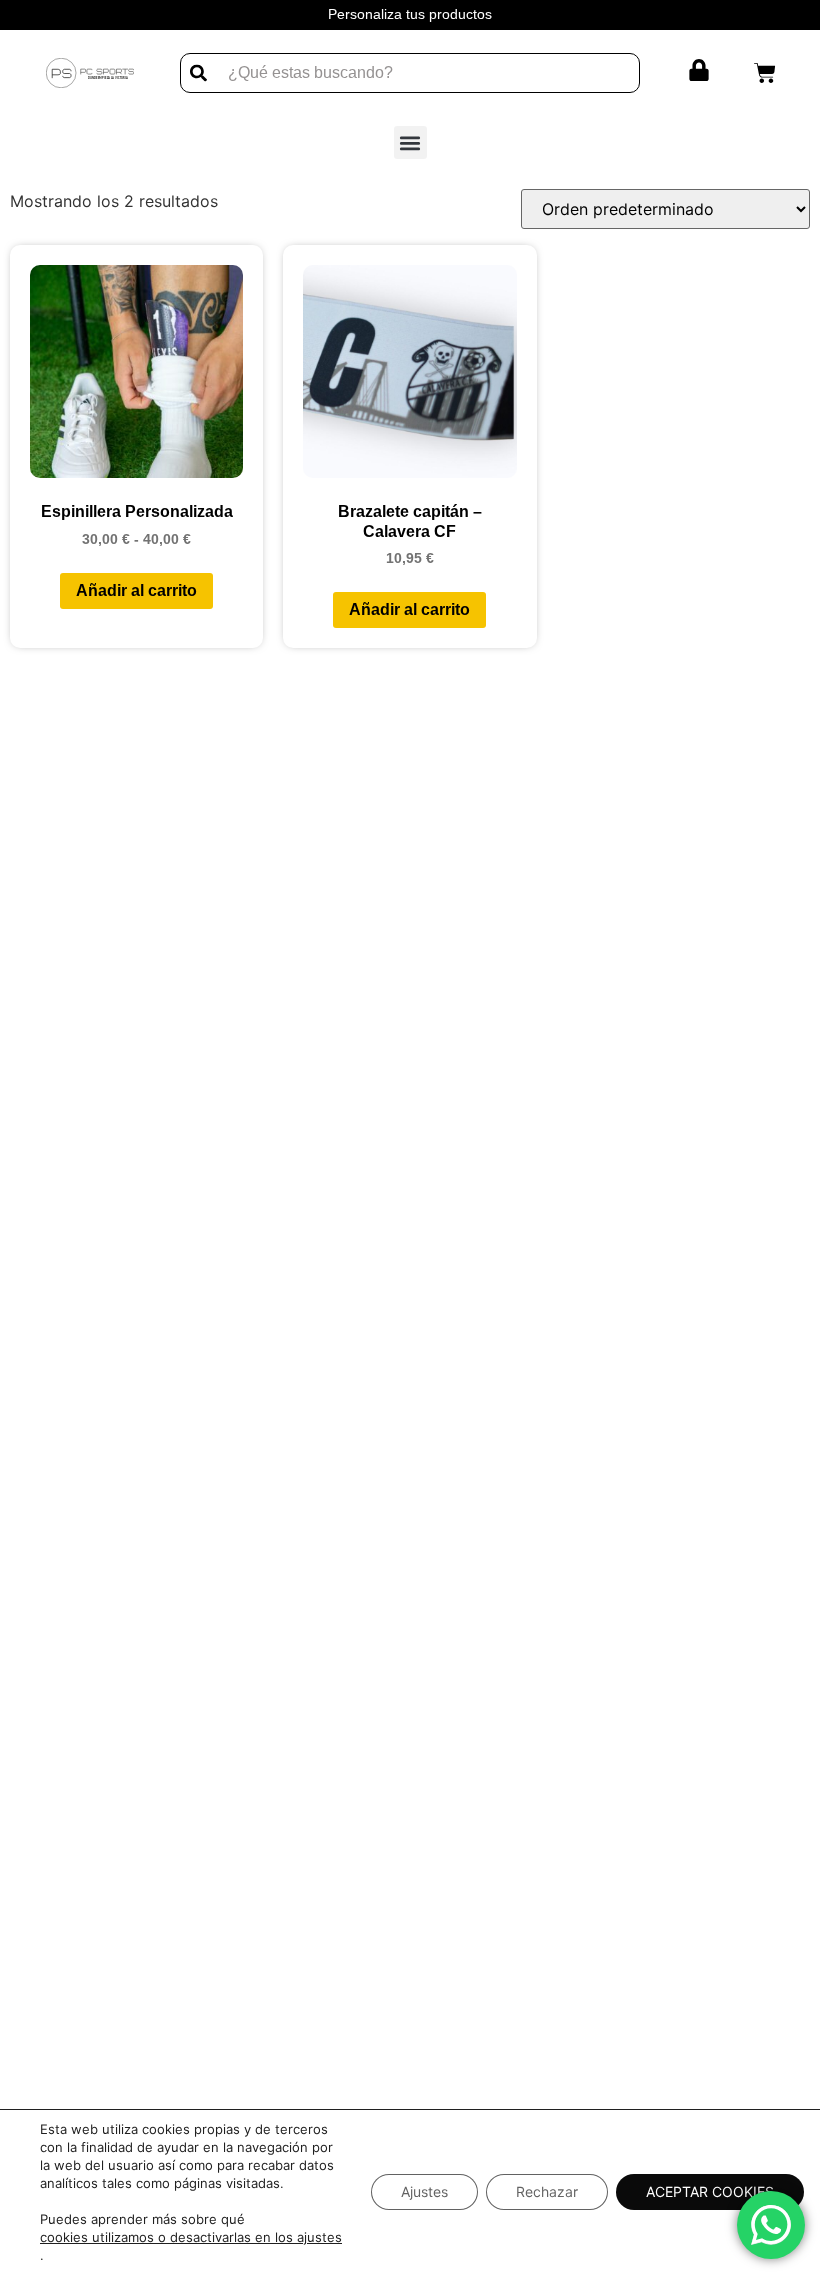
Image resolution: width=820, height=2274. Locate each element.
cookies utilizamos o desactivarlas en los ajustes (191, 2237)
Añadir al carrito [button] (409, 609)
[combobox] (410, 73)
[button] (410, 142)
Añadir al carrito (136, 590)
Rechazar (547, 2191)
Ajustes (424, 2191)
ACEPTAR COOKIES (710, 2191)
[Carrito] (765, 73)
